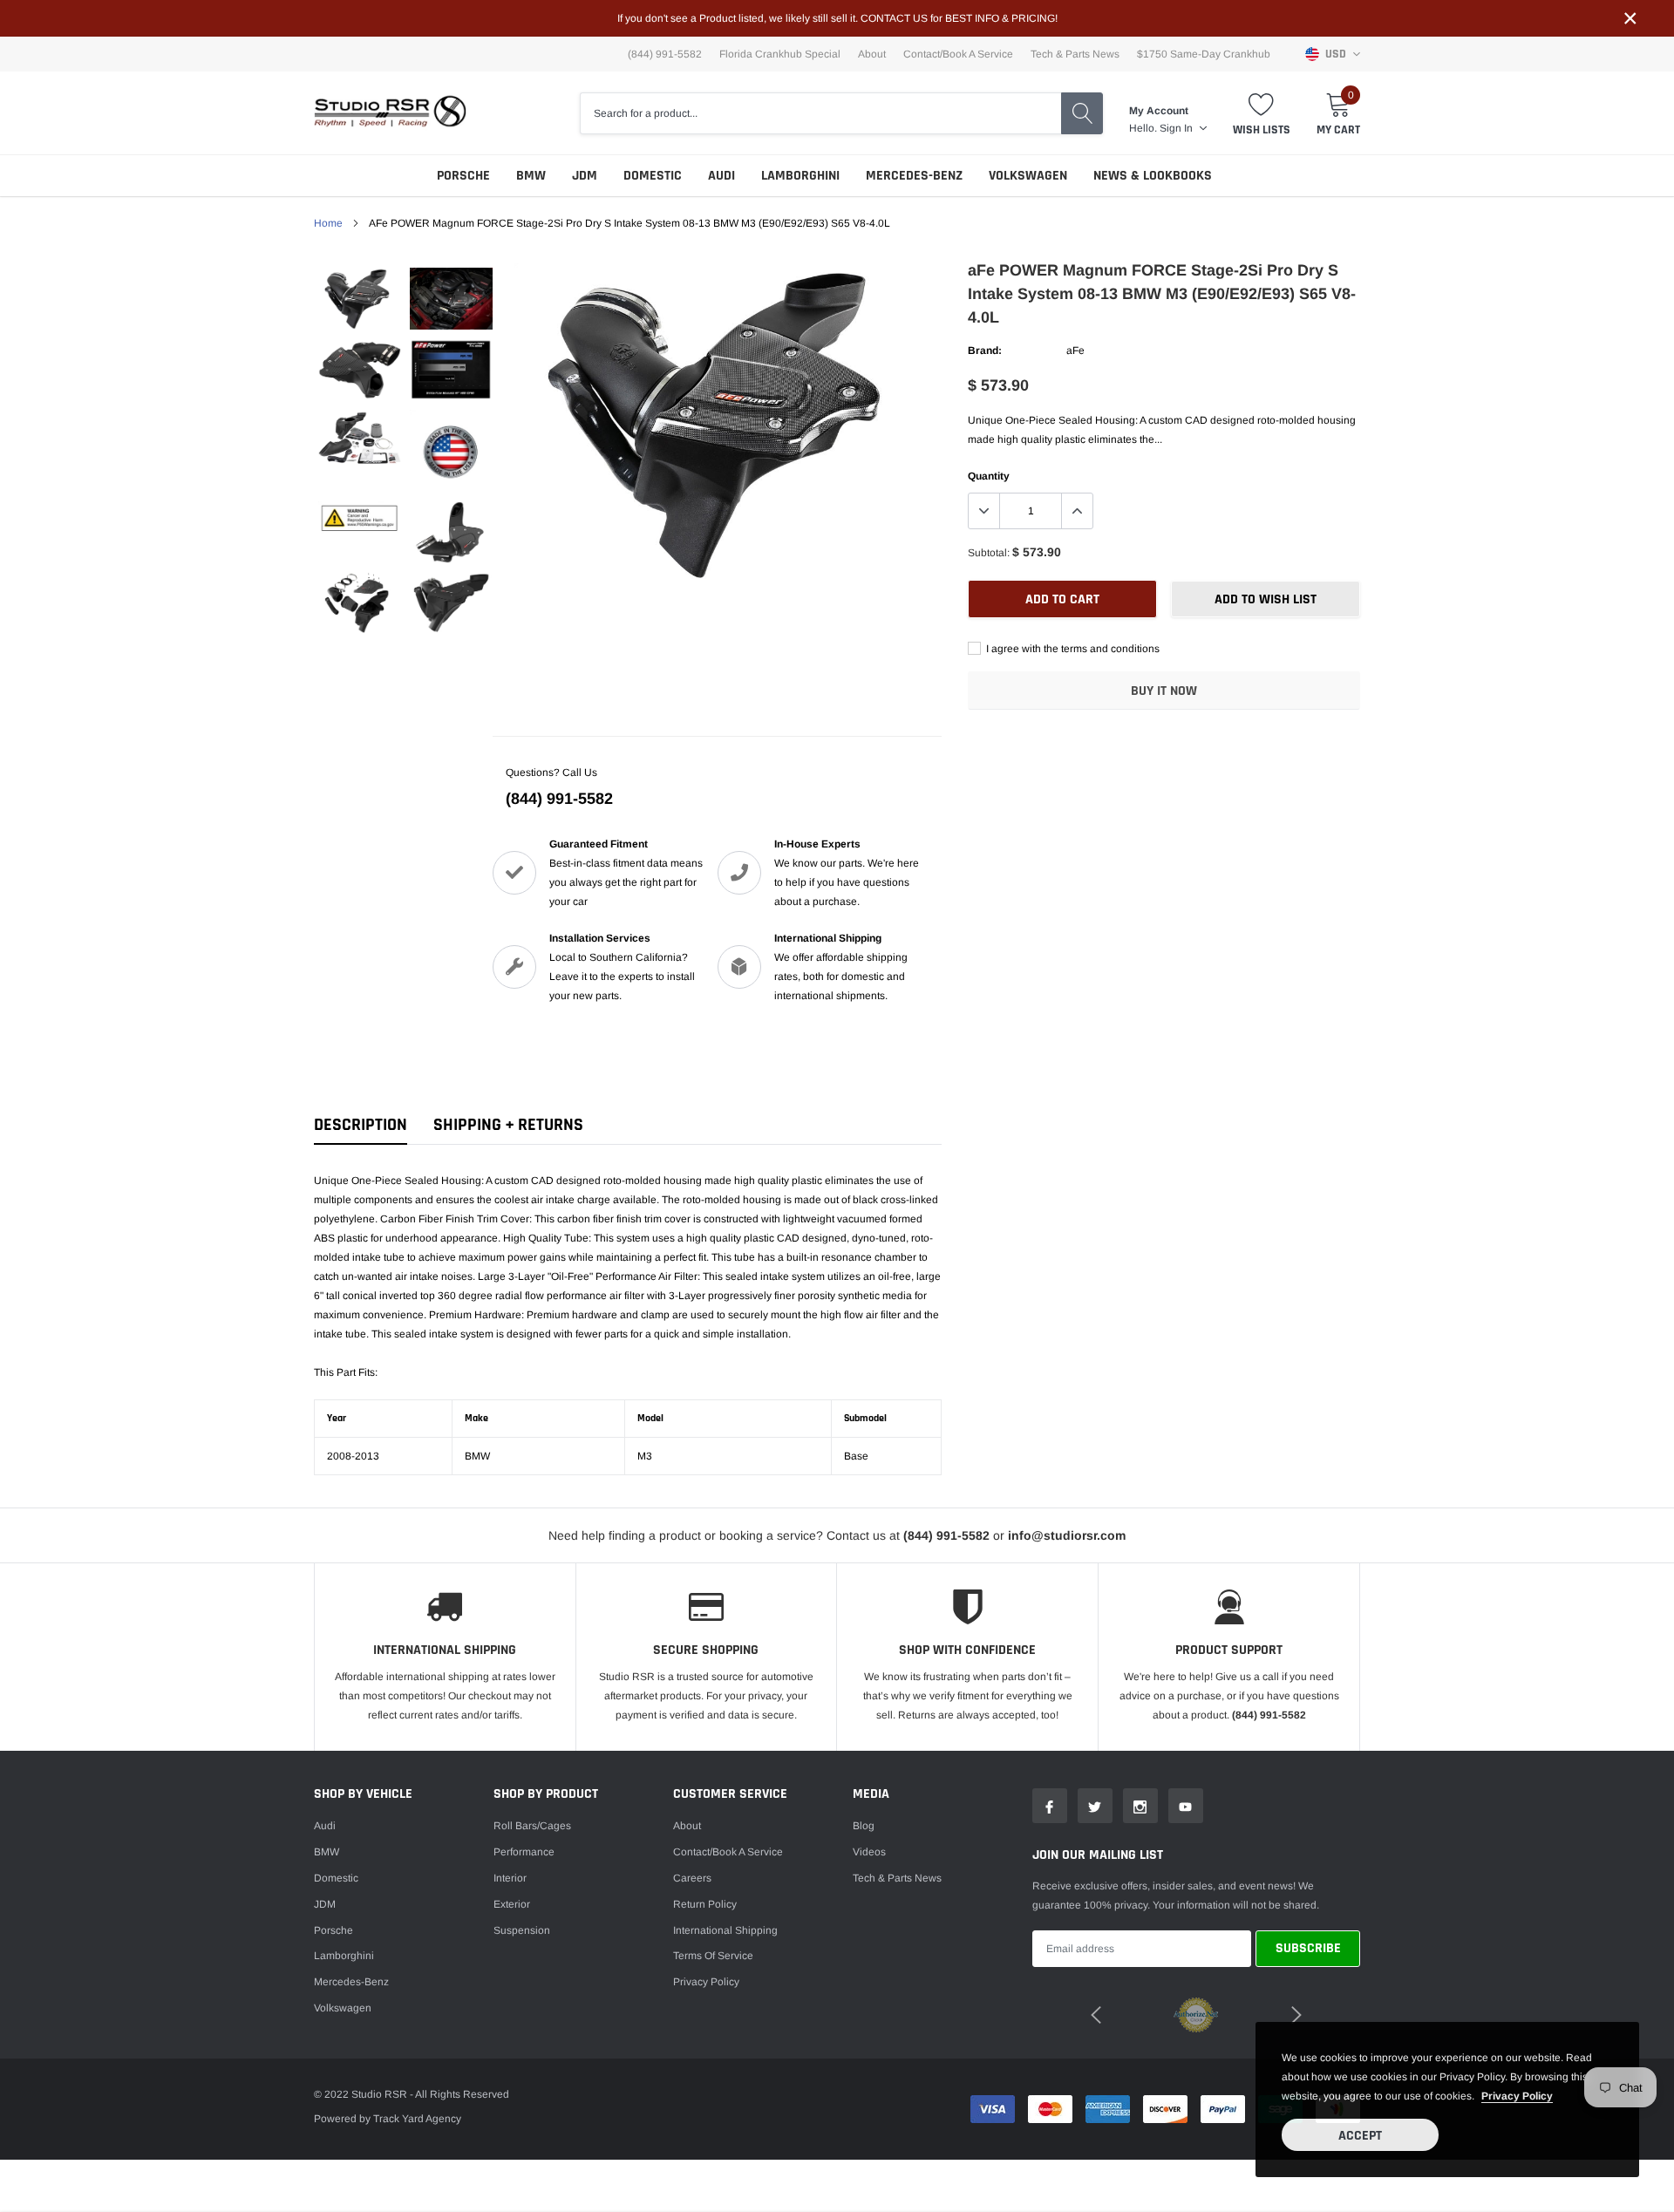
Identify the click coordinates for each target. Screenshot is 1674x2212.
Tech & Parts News (1075, 54)
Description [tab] (361, 1125)
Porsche (463, 176)
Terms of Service (713, 1956)
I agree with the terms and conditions (1072, 649)
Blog (864, 1826)
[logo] (390, 113)
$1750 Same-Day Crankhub (1204, 54)
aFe (1075, 351)
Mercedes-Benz (914, 176)
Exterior (512, 1904)
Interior (510, 1878)
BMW (531, 176)
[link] (360, 299)
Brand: (985, 351)
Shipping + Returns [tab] (508, 1125)
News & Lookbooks (1153, 176)
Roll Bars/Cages (532, 1826)
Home (328, 223)
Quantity (989, 476)
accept (1360, 2136)
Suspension (522, 1930)
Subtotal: (989, 553)
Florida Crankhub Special (780, 54)
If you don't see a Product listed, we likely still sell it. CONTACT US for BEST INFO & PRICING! (837, 18)
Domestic (653, 176)
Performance (524, 1852)
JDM (585, 176)
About (872, 54)
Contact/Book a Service (958, 54)
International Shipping (725, 1930)
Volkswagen (1028, 176)
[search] (1082, 113)
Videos (869, 1852)
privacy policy (1517, 2096)
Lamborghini (800, 176)
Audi (721, 176)
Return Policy (705, 1904)
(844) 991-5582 (559, 799)
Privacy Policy (706, 1982)
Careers (692, 1878)
